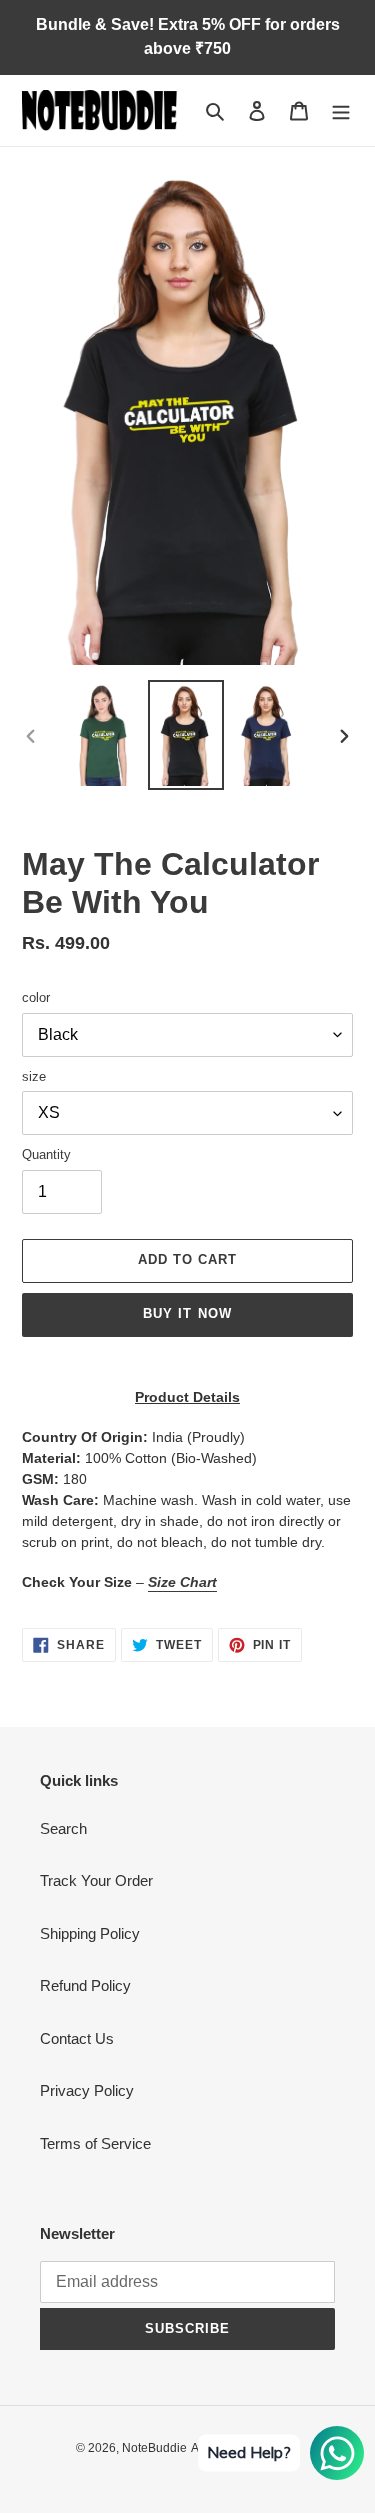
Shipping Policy (90, 1933)
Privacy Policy (87, 2090)
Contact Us (77, 2038)
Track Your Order (96, 1880)
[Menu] (341, 110)
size (34, 1076)
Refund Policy (85, 1985)
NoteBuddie (154, 2448)
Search (63, 1828)
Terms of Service (95, 2143)
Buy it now (187, 1313)
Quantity (46, 1154)
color (36, 997)
